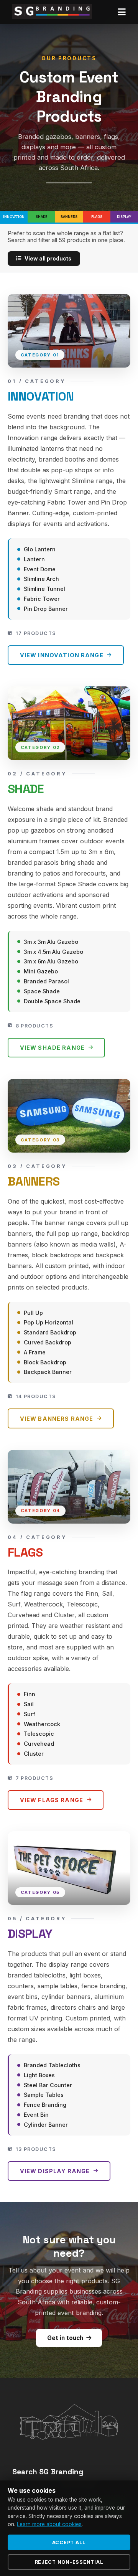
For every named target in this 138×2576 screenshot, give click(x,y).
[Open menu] (122, 12)
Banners (69, 217)
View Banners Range (57, 1419)
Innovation (14, 217)
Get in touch (65, 2338)
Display (124, 217)
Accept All (69, 2542)
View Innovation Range (62, 655)
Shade (42, 217)
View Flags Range (52, 1800)
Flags (97, 217)
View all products (48, 259)
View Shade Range (52, 1048)
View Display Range (55, 2171)
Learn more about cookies (49, 2524)
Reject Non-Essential (69, 2562)
